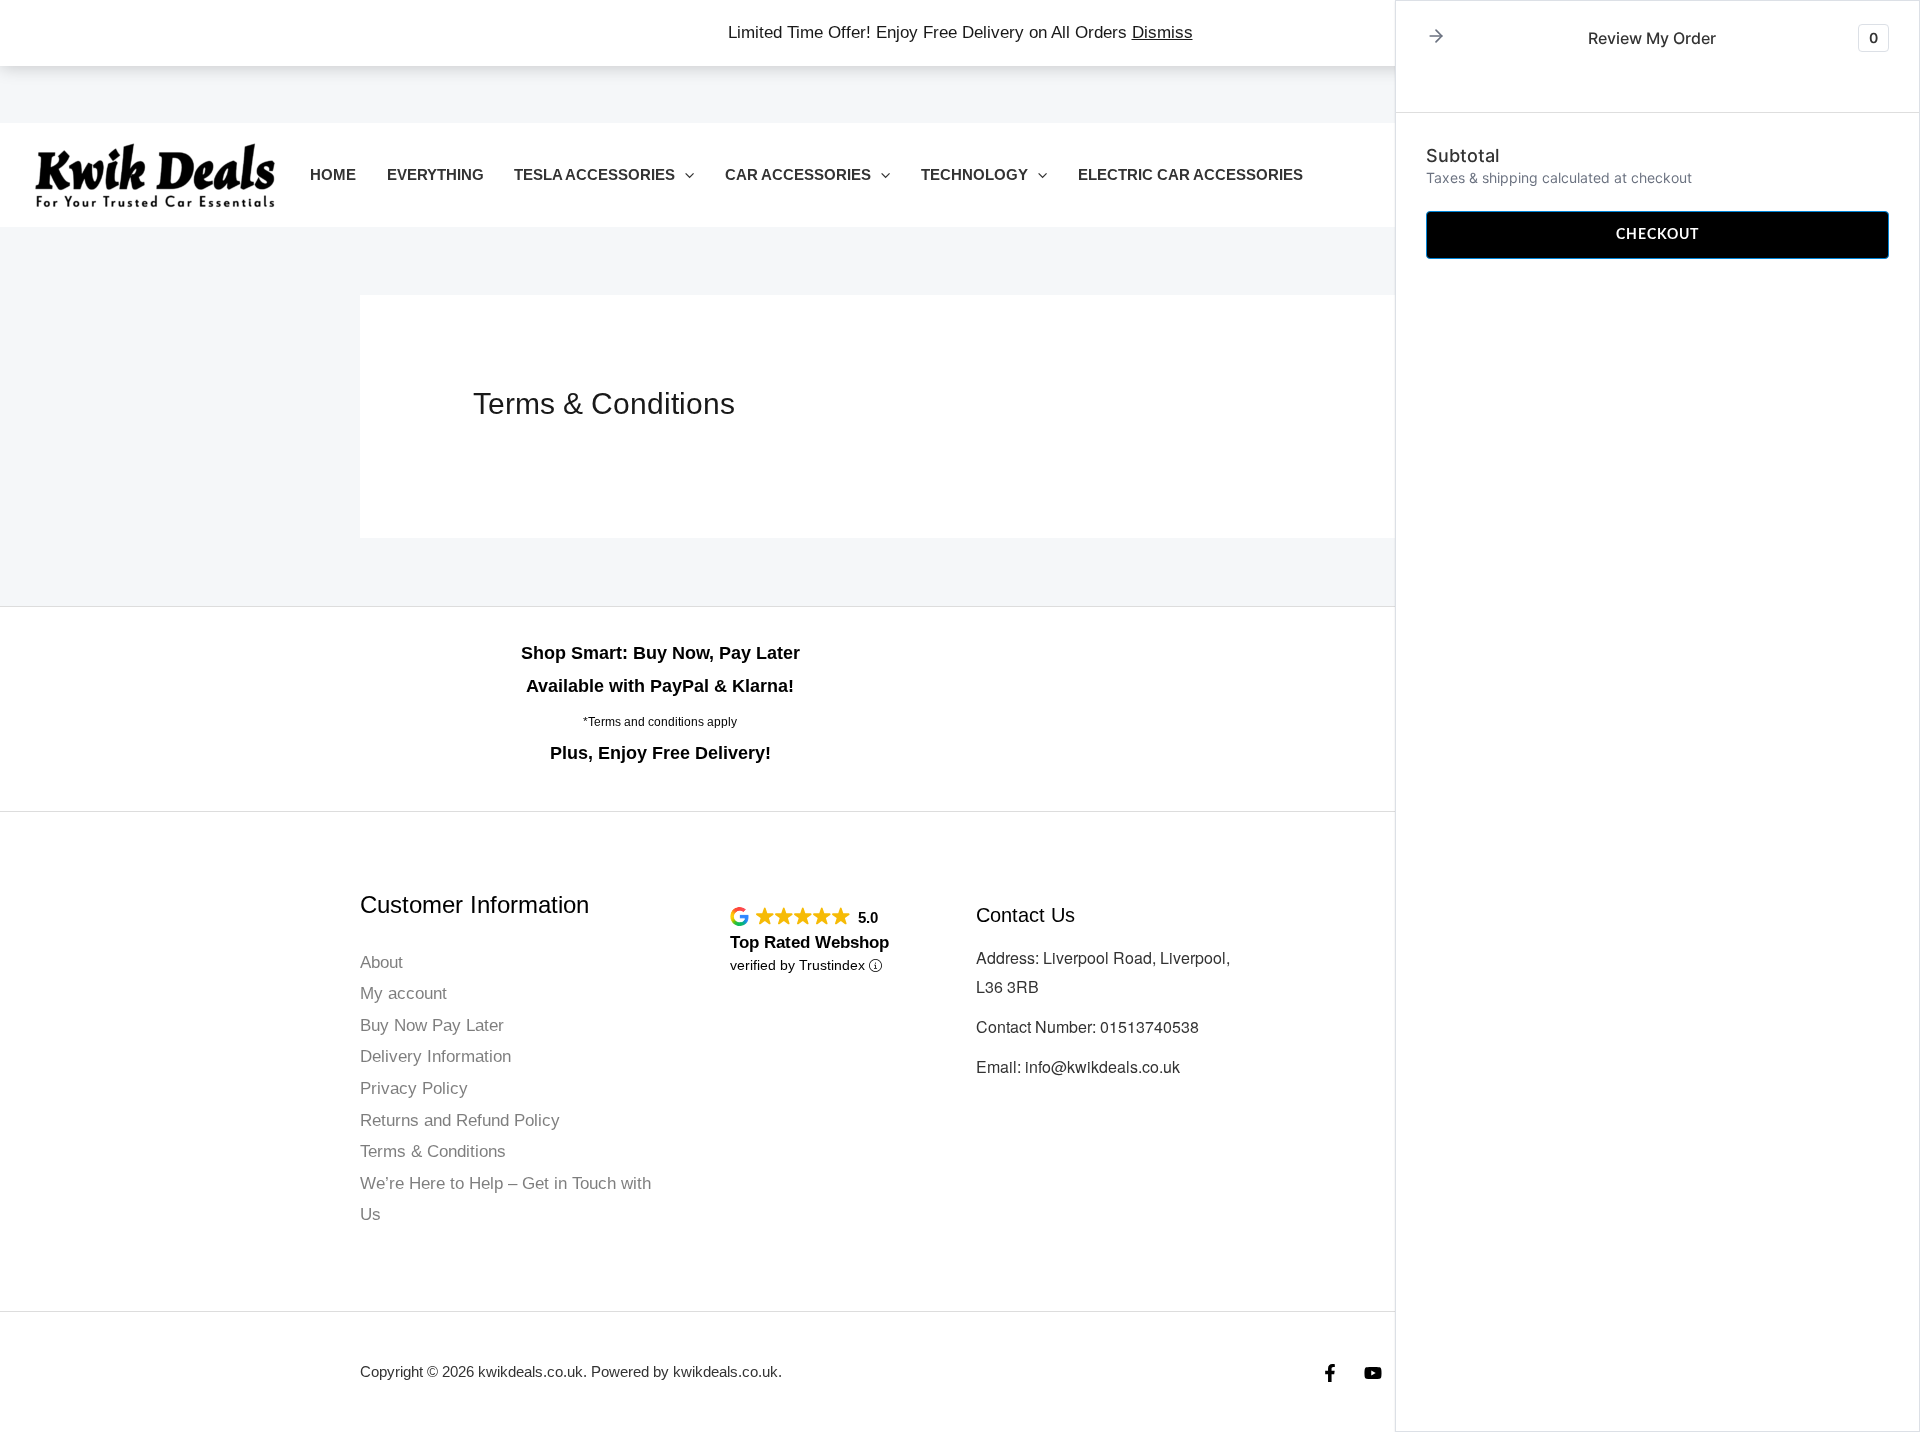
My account (403, 993)
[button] (684, 174)
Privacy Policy (414, 1088)
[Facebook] (1330, 1373)
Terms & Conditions (433, 1151)
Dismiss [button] (1162, 32)
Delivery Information (435, 1056)
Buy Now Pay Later (432, 1025)
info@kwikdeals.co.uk (1102, 1066)
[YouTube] (1373, 1373)
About (381, 962)
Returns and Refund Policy (460, 1120)
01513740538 (1149, 1026)
